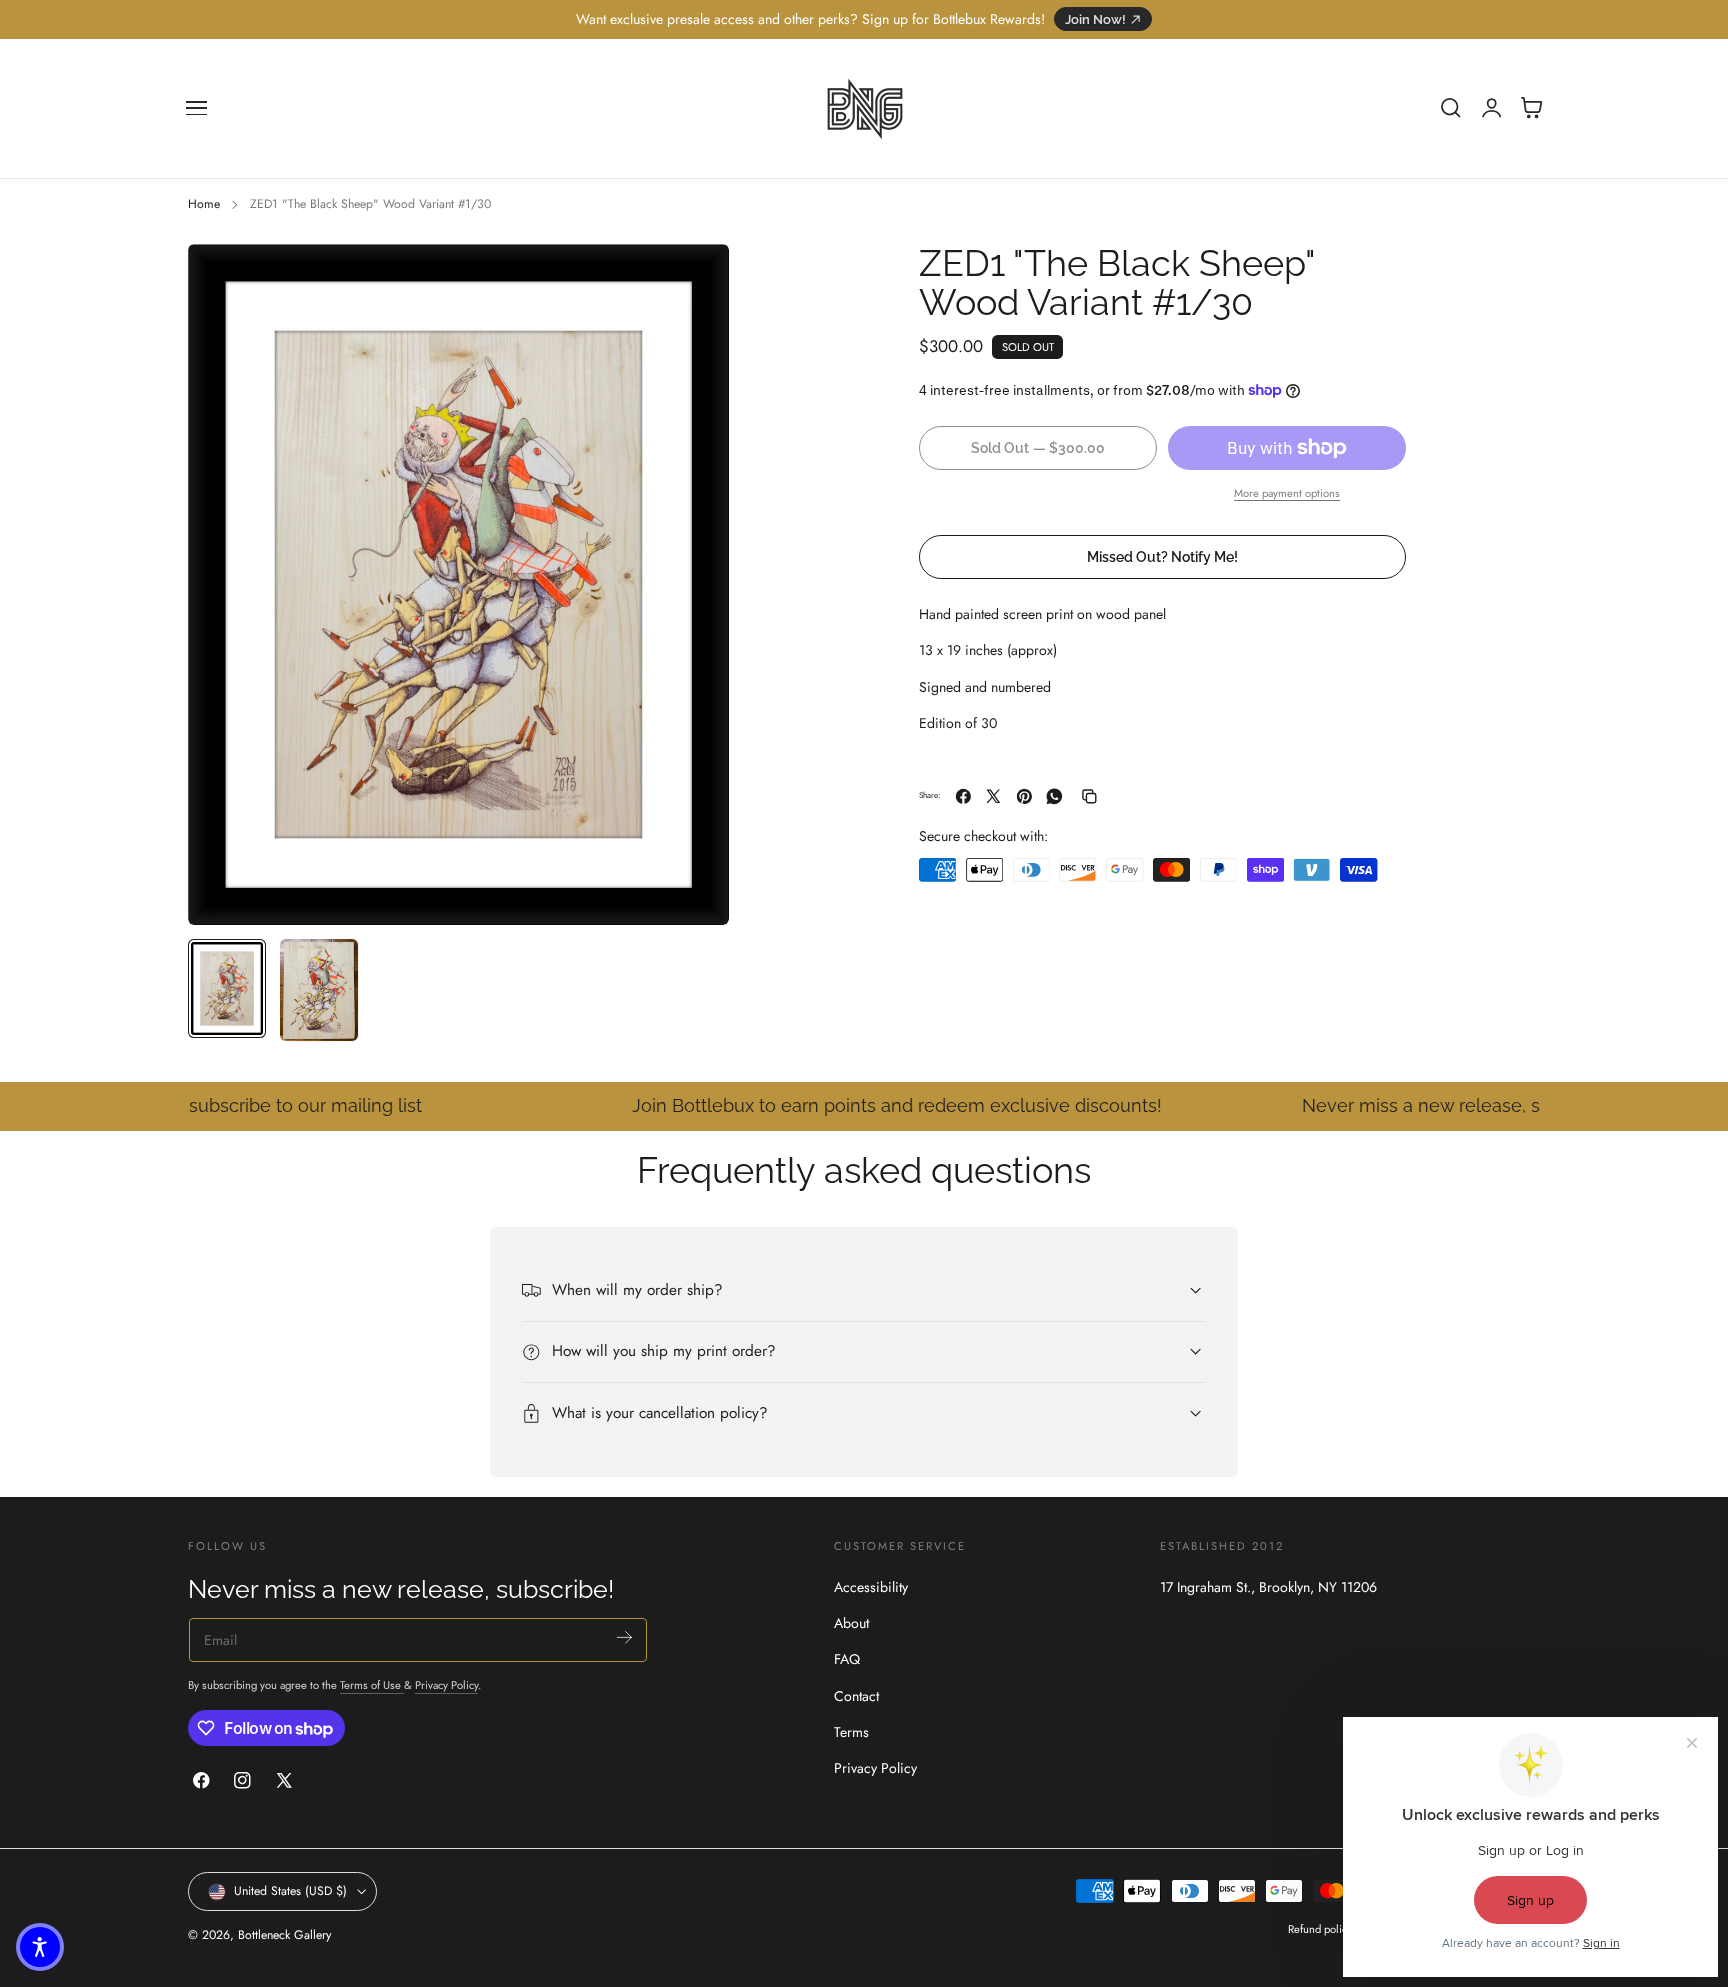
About (851, 1623)
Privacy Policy (446, 1685)
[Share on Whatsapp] (1054, 796)
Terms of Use (372, 1685)
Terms (851, 1732)
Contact (856, 1696)
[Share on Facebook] (963, 796)
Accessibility (871, 1587)
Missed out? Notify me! (1162, 556)
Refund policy (1320, 1930)
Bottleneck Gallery (284, 1936)
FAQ (847, 1659)
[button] (197, 108)
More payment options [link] (1287, 493)
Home (204, 204)
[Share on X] (993, 796)
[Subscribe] (624, 1637)
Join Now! (1095, 19)
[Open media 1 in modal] (694, 279)
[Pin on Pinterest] (1024, 796)
